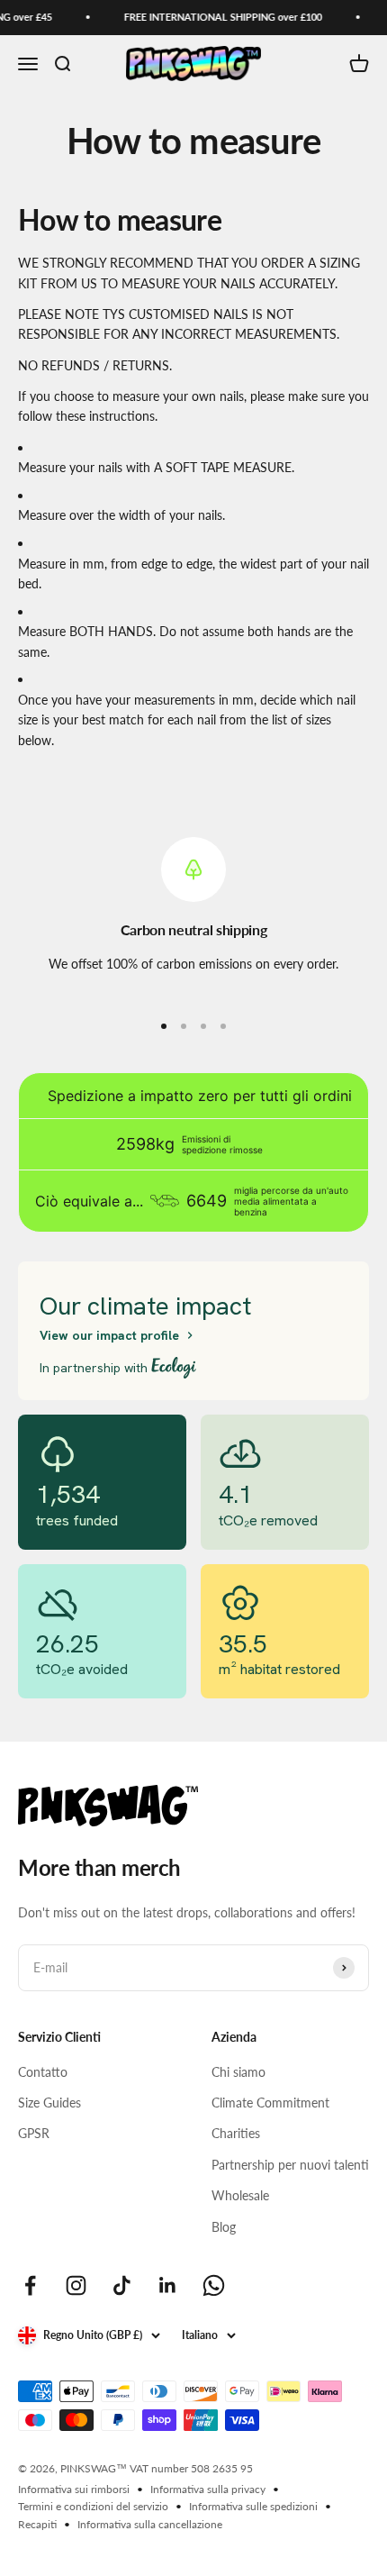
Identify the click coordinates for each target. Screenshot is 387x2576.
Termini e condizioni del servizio (93, 2506)
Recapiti (37, 2524)
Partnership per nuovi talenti (290, 2165)
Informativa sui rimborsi (74, 2489)
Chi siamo (238, 2072)
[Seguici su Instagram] (76, 2285)
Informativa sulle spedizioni (253, 2506)
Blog (224, 2227)
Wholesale (240, 2195)
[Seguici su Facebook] (30, 2285)
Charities (236, 2133)
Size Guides (49, 2103)
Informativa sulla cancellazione (150, 2524)
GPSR (34, 2133)
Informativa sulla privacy (208, 2489)
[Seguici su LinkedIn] (168, 2285)
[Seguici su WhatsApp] (214, 2285)
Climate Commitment (270, 2103)
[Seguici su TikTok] (122, 2285)
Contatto (43, 2072)
